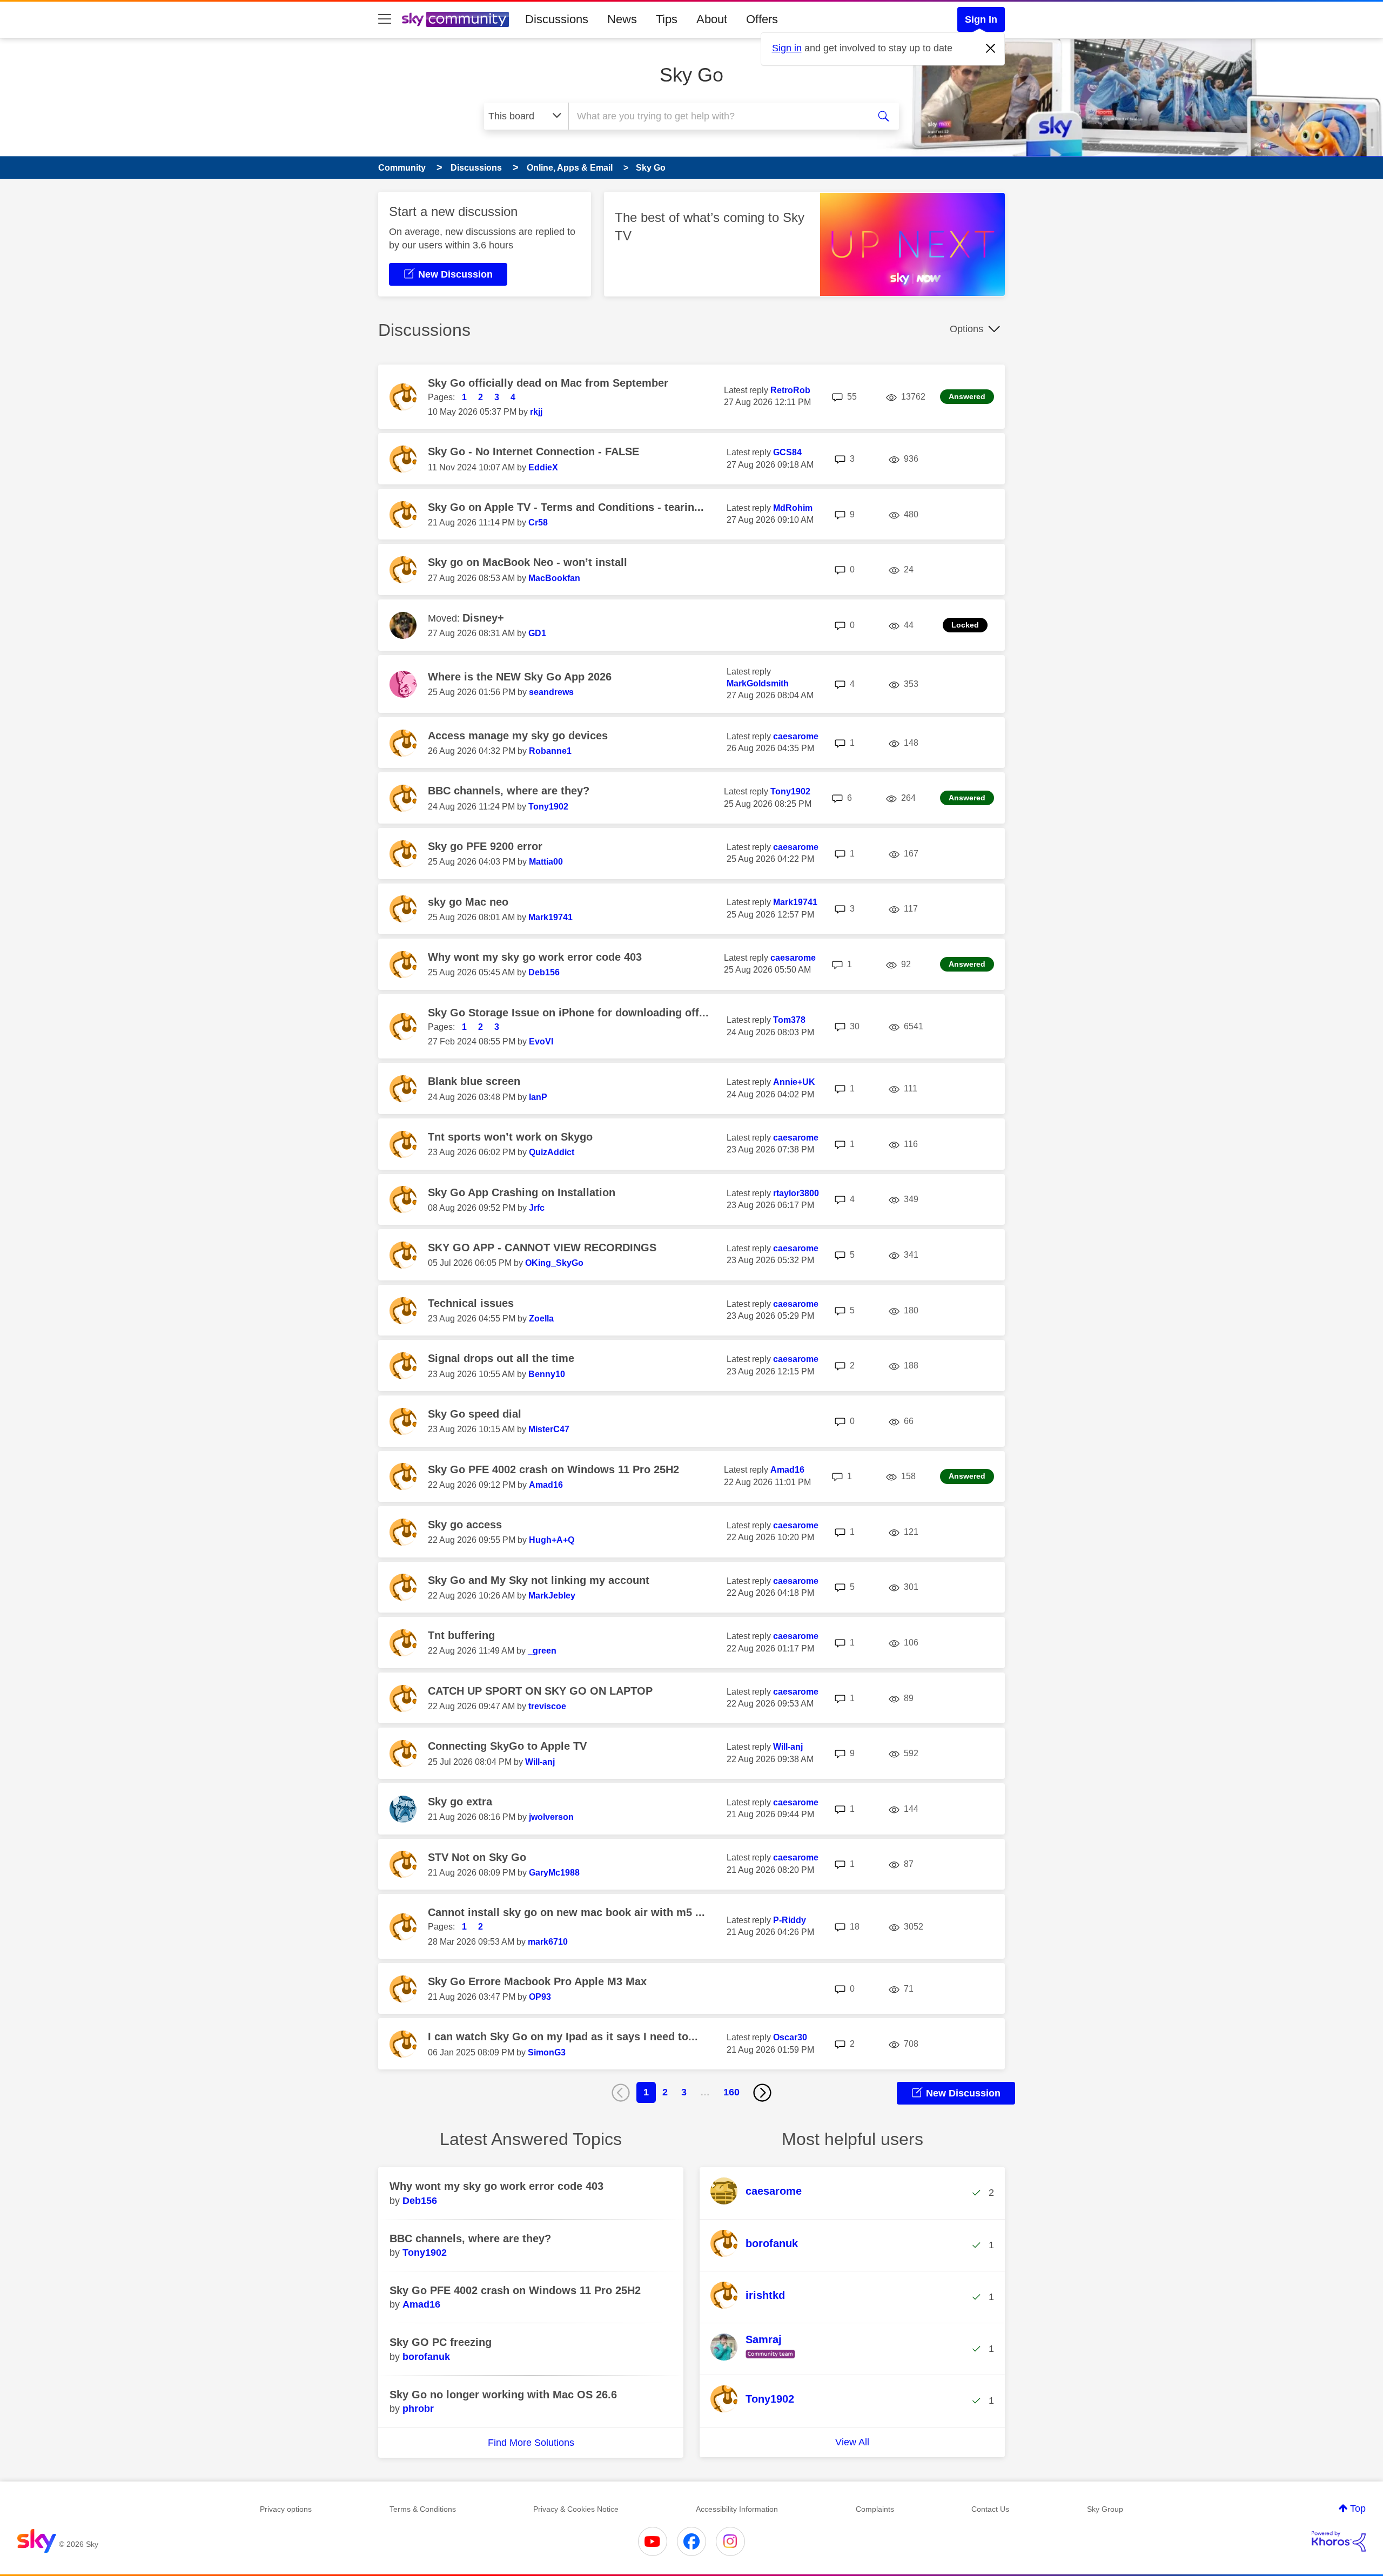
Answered (967, 396)
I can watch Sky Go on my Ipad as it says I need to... (563, 2036)
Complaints (875, 2509)
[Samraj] (757, 2359)
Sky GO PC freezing (441, 2342)
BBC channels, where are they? (509, 791)
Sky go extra (460, 1802)
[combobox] (717, 116)
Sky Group (1105, 2509)
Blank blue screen (474, 1081)
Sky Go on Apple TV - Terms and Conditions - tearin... (566, 507)
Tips (667, 19)
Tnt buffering (461, 1635)
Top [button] (1358, 2508)
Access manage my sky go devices (518, 736)
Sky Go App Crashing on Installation (522, 1192)
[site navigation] (385, 19)
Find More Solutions (531, 2443)
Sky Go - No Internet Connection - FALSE (533, 451)
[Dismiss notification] (991, 49)
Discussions (557, 19)
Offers (762, 19)
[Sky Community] (455, 19)
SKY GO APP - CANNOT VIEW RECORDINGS (542, 1247)
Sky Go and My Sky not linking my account (539, 1580)
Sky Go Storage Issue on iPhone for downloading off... (568, 1013)
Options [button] (966, 329)
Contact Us (990, 2509)
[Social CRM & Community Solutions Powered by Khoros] (1339, 2541)
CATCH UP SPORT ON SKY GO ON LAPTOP (540, 1691)
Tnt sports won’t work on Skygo (510, 1137)
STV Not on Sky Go (477, 1857)
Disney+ (483, 618)
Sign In (981, 19)
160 (731, 2092)
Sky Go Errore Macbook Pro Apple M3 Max (537, 1981)
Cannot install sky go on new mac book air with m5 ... (566, 1912)
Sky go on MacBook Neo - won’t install (528, 562)
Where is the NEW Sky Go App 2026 (520, 677)
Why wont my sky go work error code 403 (535, 957)
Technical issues (471, 1303)
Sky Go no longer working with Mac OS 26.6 (503, 2395)
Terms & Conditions (423, 2509)
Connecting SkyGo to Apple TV (507, 1746)
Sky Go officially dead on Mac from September (548, 383)
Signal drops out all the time (501, 1358)
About (712, 19)
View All (852, 2442)
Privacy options (286, 2509)
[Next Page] (762, 2093)
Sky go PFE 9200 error (485, 846)
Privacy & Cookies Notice (576, 2509)
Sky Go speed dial (475, 1414)
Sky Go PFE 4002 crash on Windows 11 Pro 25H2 (553, 1469)
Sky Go (691, 75)
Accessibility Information (737, 2509)
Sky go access (465, 1525)
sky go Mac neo (468, 902)
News (622, 19)
